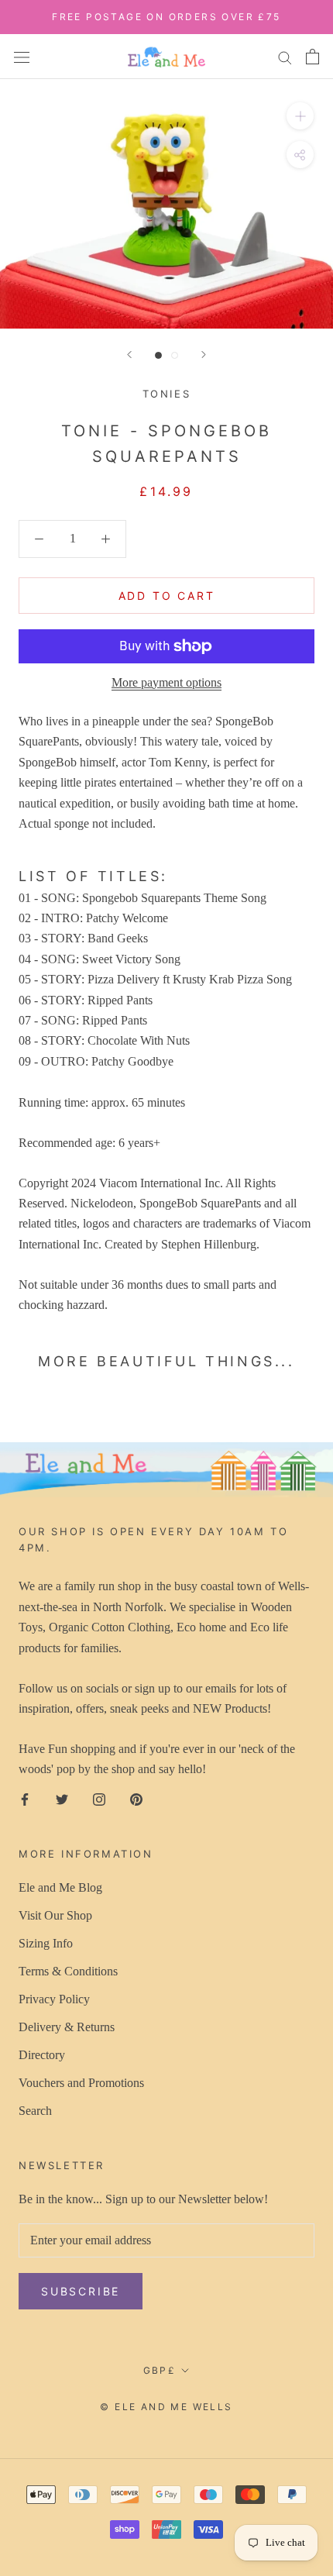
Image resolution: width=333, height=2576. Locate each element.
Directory (42, 2055)
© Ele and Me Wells (166, 2407)
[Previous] (129, 355)
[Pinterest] (136, 1799)
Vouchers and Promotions (81, 2083)
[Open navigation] (22, 56)
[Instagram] (99, 1799)
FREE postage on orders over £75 (166, 17)
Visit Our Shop (55, 1915)
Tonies (167, 394)
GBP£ (160, 2370)
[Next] (204, 355)
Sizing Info (46, 1943)
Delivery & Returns (67, 2027)
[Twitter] (62, 1799)
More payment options (166, 682)
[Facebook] (25, 1799)
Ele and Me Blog (60, 1887)
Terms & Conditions (68, 1971)
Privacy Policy (54, 1999)
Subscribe (81, 2291)
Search (35, 2111)
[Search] (285, 57)
